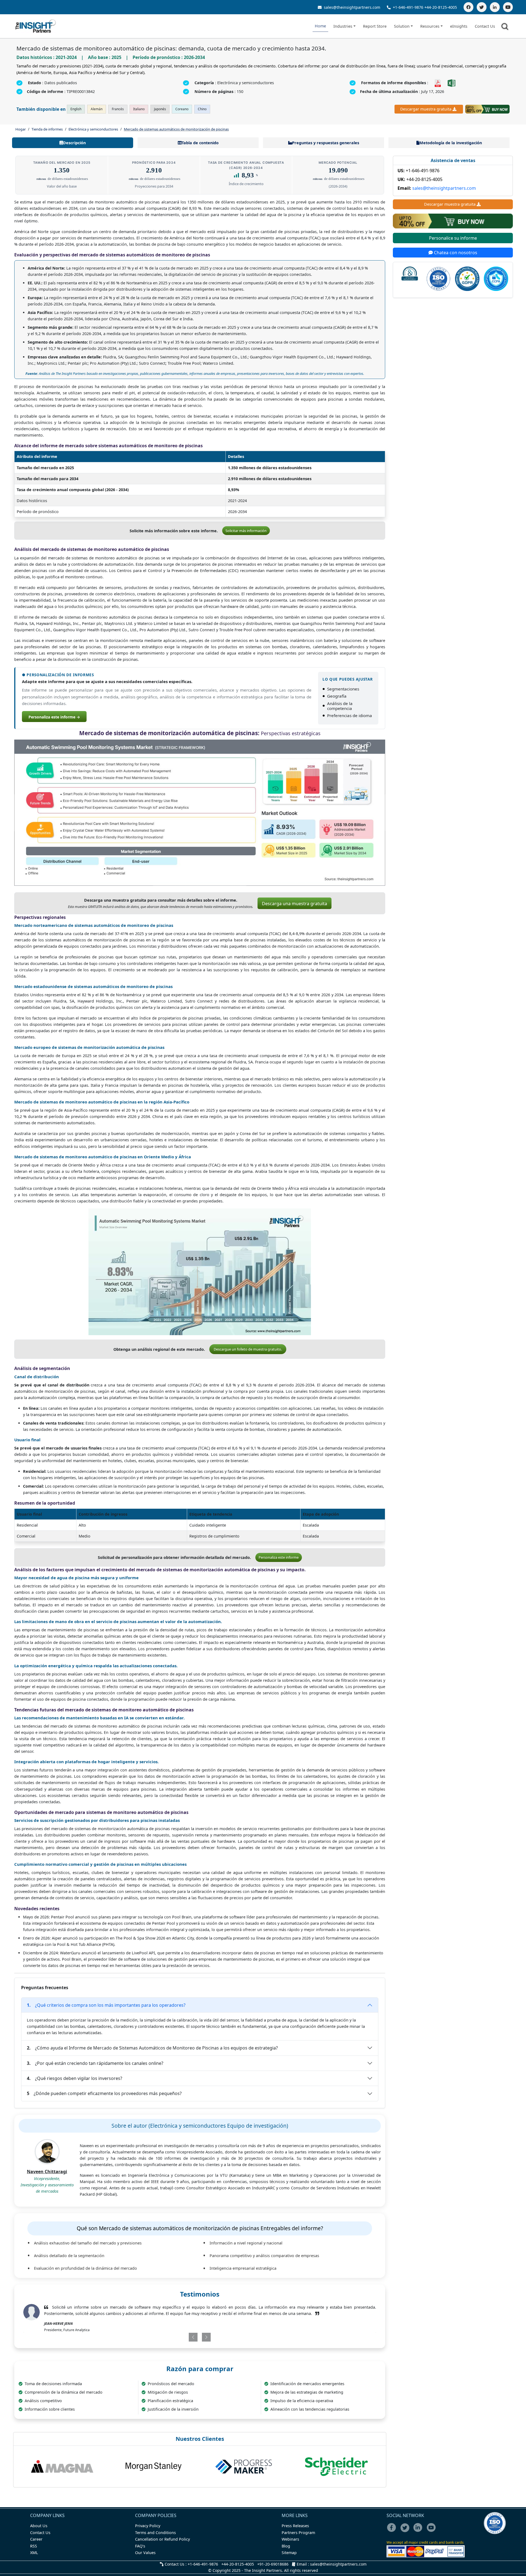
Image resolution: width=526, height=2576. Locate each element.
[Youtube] (432, 2531)
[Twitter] (482, 7)
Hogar (21, 129)
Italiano (139, 109)
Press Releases (295, 2526)
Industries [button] (343, 26)
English (76, 109)
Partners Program (298, 2533)
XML (34, 2553)
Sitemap (289, 2553)
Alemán (97, 109)
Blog (286, 2546)
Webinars (290, 2539)
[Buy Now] (487, 109)
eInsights (459, 26)
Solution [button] (402, 26)
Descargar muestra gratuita (426, 109)
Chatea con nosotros (455, 253)
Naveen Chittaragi (47, 2172)
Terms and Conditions (155, 2533)
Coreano (182, 109)
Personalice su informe (453, 238)
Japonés (160, 109)
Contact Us (485, 26)
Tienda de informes (47, 129)
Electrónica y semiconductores (93, 129)
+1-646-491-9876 (408, 7)
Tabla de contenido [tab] (200, 143)
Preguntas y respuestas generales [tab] (326, 143)
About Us (39, 2526)
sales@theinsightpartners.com (351, 7)
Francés (118, 109)
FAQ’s (140, 2546)
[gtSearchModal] (506, 27)
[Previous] (171, 2337)
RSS (34, 2546)
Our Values (145, 2553)
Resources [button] (430, 26)
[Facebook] (468, 7)
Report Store (375, 26)
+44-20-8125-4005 (441, 7)
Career (36, 2539)
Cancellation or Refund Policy (162, 2539)
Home (320, 26)
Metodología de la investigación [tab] (451, 143)
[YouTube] (508, 7)
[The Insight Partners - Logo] (36, 26)
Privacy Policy (148, 2526)
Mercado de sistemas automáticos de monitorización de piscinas (176, 129)
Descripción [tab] (74, 143)
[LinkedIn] (495, 7)
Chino (202, 109)
